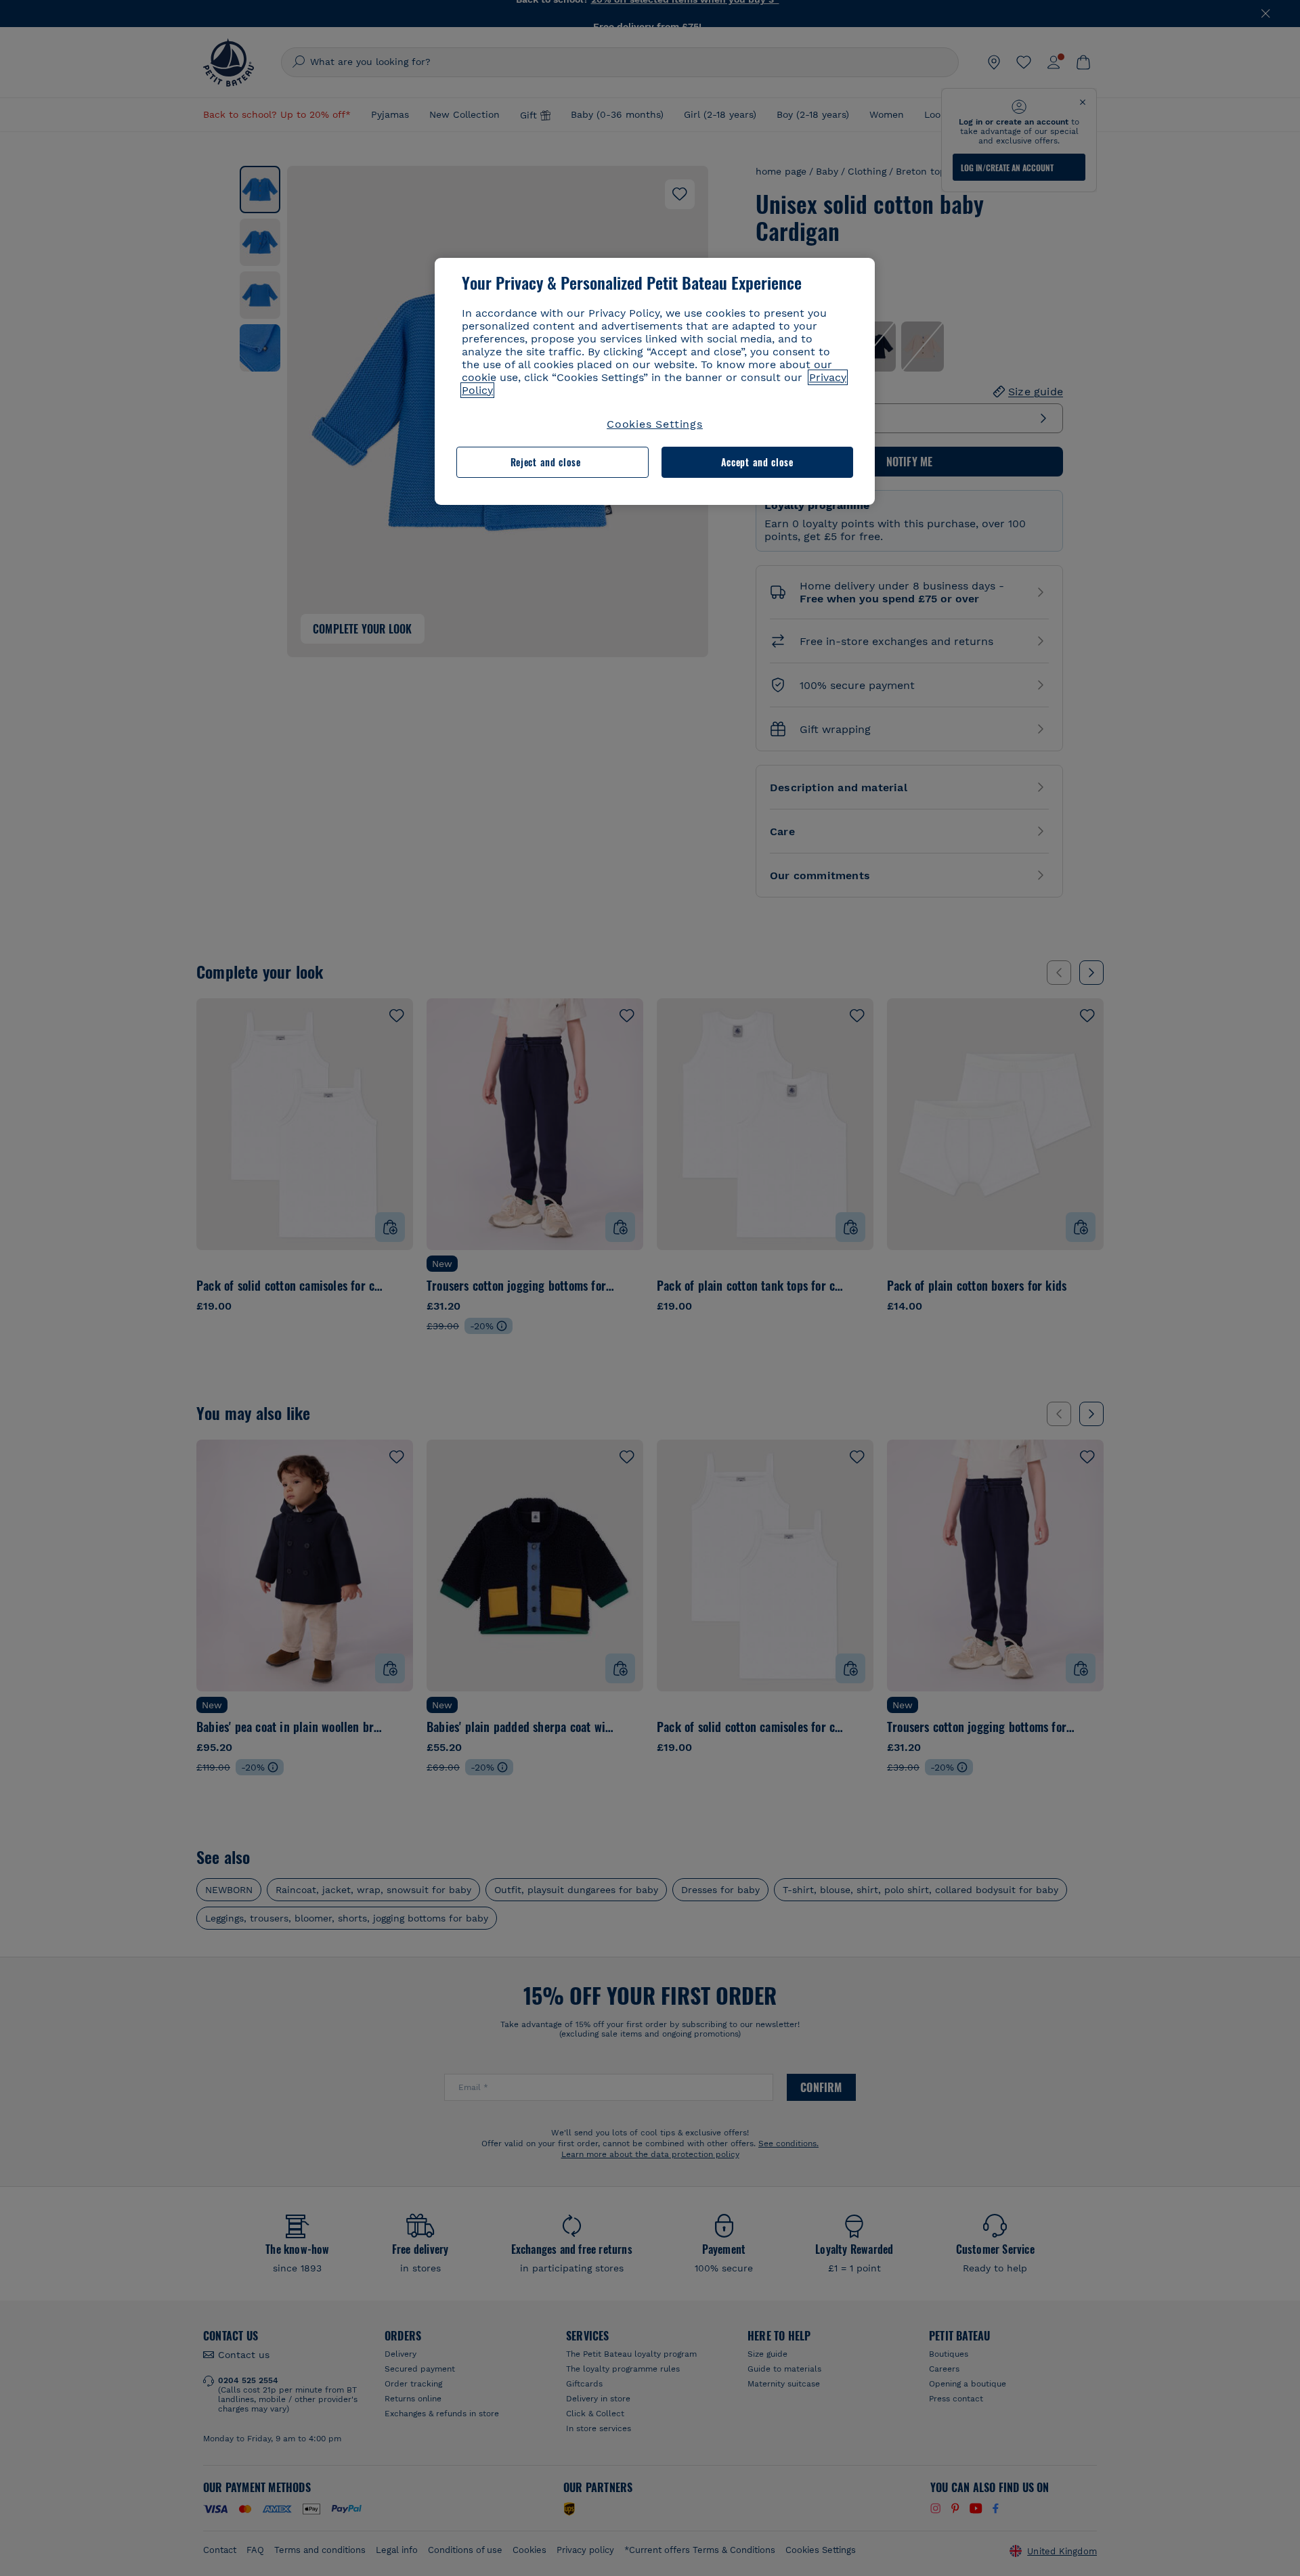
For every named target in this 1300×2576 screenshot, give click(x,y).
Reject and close (546, 462)
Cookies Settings (655, 424)
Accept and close (757, 462)
